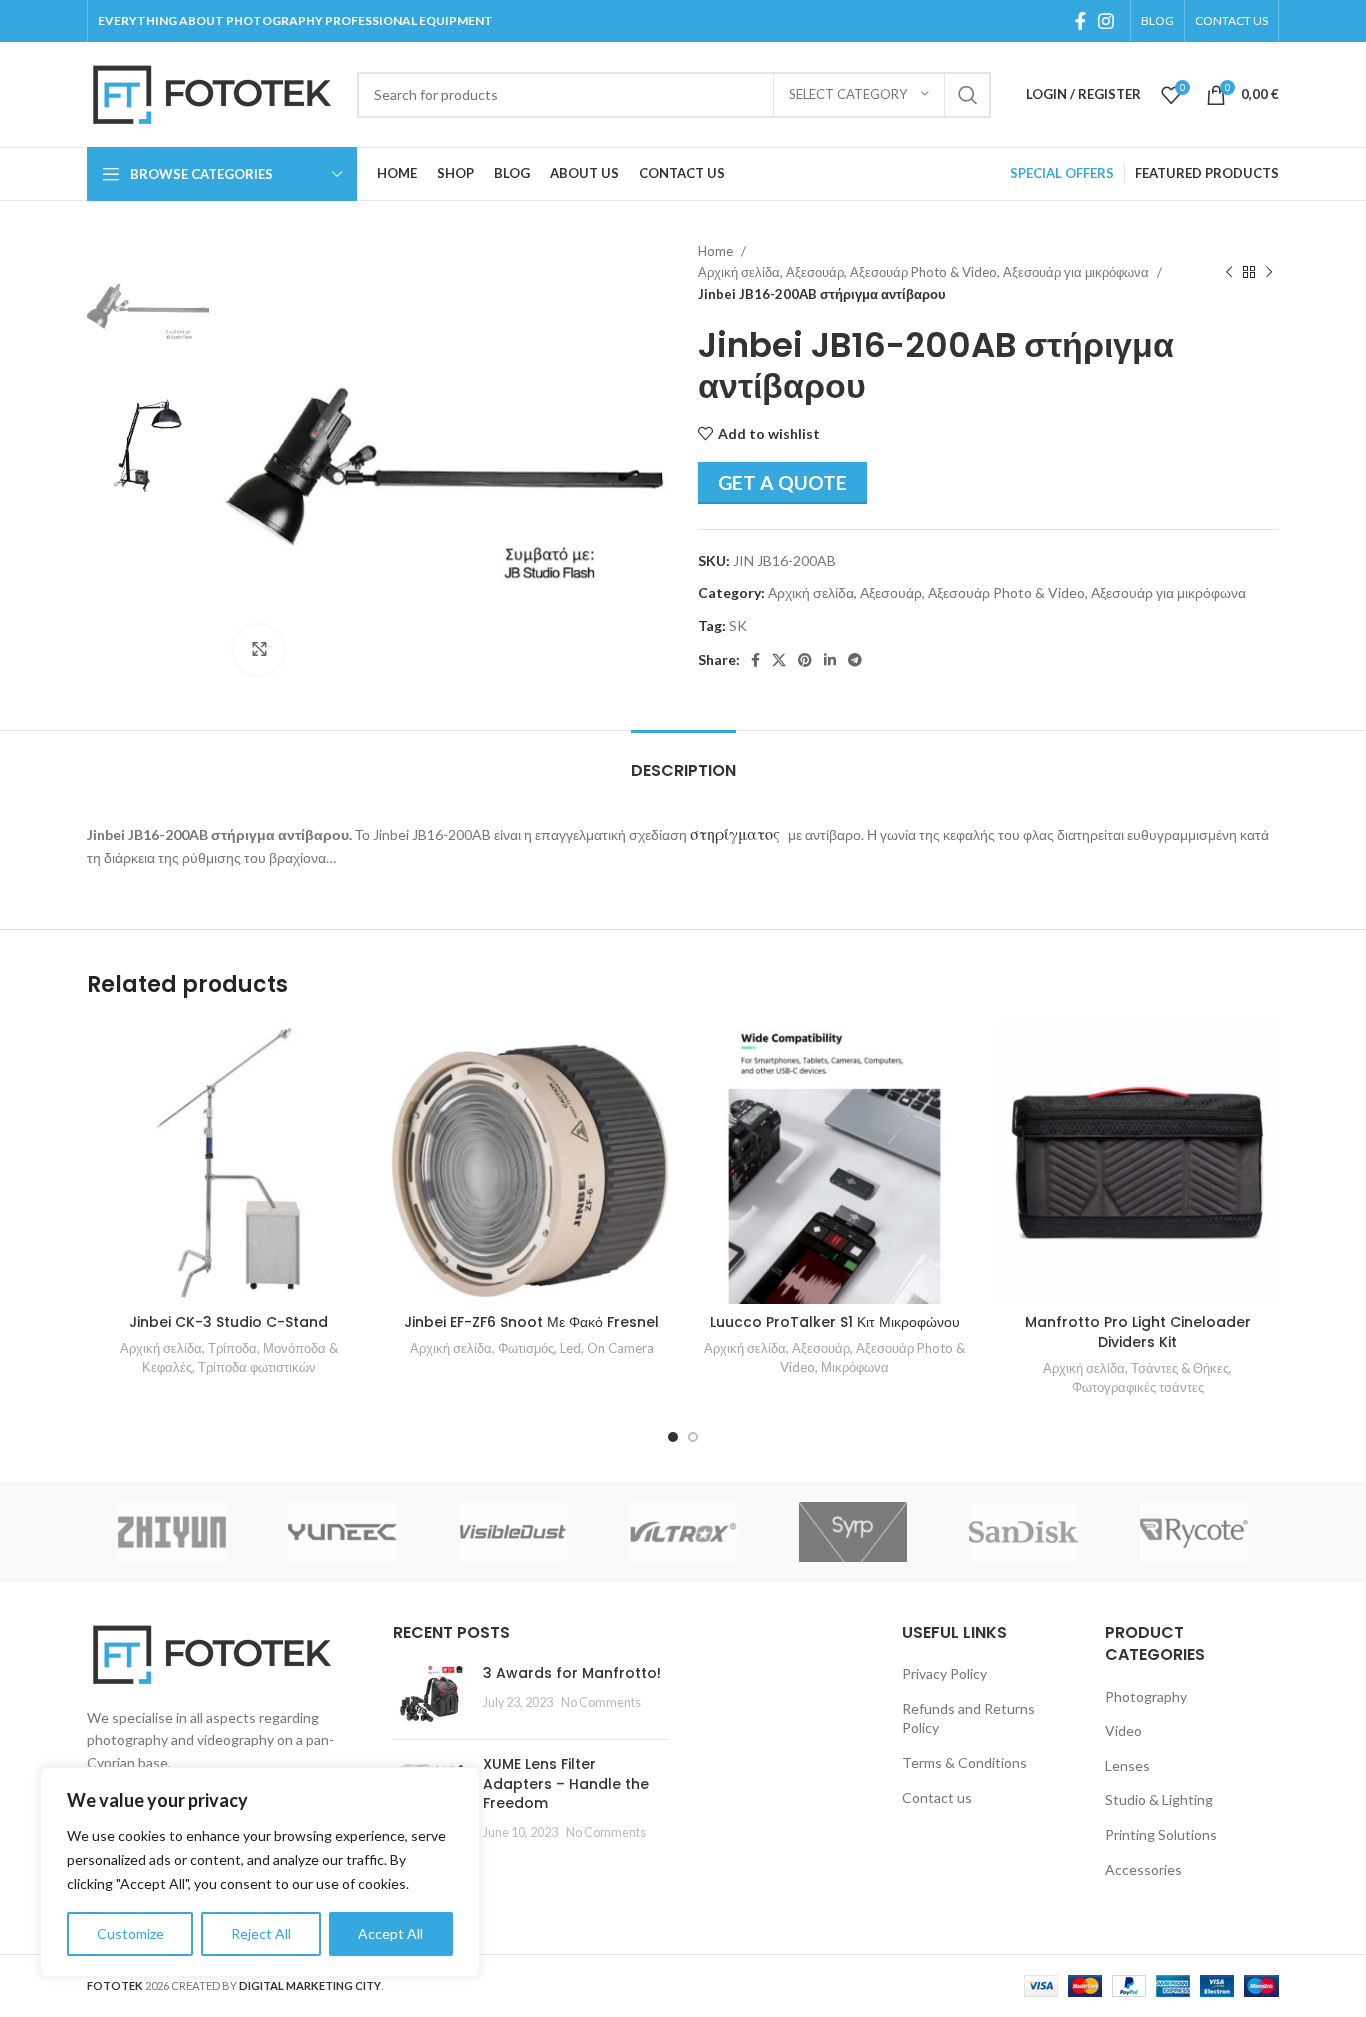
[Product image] (228, 1162)
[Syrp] (853, 1532)
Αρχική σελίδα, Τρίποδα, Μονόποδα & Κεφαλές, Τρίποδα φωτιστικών (229, 1357)
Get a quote (782, 482)
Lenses (1127, 1765)
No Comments (601, 1702)
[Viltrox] (683, 1532)
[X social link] (779, 660)
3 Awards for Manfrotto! (572, 1673)
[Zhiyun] (172, 1532)
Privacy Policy (944, 1673)
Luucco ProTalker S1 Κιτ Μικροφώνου (835, 1322)
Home (717, 251)
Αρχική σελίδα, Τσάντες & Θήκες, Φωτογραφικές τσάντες (1137, 1377)
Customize (130, 1933)
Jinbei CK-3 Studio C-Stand (228, 1322)
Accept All (390, 1933)
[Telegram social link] (855, 660)
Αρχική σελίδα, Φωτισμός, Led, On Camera (532, 1348)
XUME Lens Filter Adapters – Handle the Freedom (566, 1783)
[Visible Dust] (513, 1532)
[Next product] (1269, 273)
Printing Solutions (1161, 1834)
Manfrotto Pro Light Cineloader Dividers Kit (1138, 1332)
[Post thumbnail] (430, 1694)
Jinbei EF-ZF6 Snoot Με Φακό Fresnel (531, 1322)
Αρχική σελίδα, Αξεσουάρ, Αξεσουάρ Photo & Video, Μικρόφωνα (834, 1357)
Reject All (261, 1933)
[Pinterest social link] (805, 660)
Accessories (1143, 1869)
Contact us (937, 1797)
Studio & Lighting (1159, 1799)
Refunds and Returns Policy (968, 1718)
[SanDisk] (1023, 1532)
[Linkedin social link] (830, 660)
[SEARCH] (968, 95)
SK (738, 625)
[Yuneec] (342, 1532)
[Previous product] (1229, 273)
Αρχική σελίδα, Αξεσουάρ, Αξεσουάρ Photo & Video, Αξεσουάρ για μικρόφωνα (925, 272)
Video (1123, 1730)
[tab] (683, 760)
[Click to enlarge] (259, 650)
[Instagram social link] (1106, 21)
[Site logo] (212, 92)
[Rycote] (1194, 1532)
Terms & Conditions (964, 1762)
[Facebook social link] (1080, 21)
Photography (1146, 1696)
